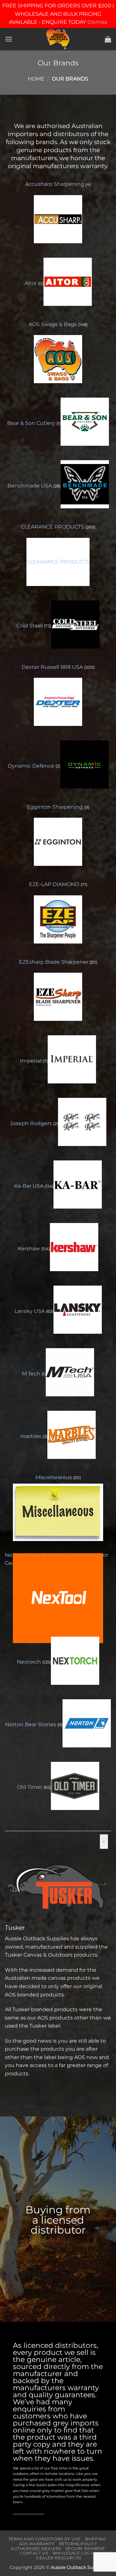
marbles (31, 1436)
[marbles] (72, 1435)
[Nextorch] (75, 1661)
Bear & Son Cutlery (32, 423)
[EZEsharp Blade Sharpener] (58, 997)
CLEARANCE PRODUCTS (53, 527)
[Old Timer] (75, 1786)
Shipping (96, 2539)
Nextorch (29, 1662)
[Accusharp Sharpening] (58, 219)
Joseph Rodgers (32, 1123)
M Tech (32, 1374)
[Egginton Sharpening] (58, 842)
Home (36, 79)
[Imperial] (72, 1059)
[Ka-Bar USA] (78, 1185)
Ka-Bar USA (29, 1186)
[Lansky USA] (78, 1310)
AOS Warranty (37, 2544)
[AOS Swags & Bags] (58, 359)
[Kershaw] (74, 1247)
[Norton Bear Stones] (87, 1723)
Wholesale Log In (74, 2553)
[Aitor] (68, 282)
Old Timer (30, 1787)
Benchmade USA (30, 486)
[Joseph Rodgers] (82, 1122)
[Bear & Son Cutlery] (85, 422)
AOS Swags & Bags (53, 324)
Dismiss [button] (97, 22)
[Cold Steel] (75, 625)
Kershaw (29, 1249)
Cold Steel (30, 626)
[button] (9, 39)
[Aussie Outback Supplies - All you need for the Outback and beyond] (58, 39)
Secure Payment (85, 2549)
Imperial (31, 1061)
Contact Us (34, 2553)
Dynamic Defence (32, 766)
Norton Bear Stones (31, 1724)
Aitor (31, 283)
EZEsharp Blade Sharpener (54, 962)
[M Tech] (70, 1372)
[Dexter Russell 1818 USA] (58, 702)
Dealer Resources (59, 2558)
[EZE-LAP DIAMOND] (58, 919)
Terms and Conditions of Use (44, 2539)
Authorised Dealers (36, 2549)
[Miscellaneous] (58, 1512)
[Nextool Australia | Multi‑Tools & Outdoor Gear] (58, 1598)
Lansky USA (30, 1311)
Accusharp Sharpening (55, 184)
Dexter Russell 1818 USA (53, 667)
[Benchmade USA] (85, 484)
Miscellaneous (54, 1477)
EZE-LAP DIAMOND (55, 884)
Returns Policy (78, 2544)
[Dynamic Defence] (84, 764)
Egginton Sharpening (55, 807)
